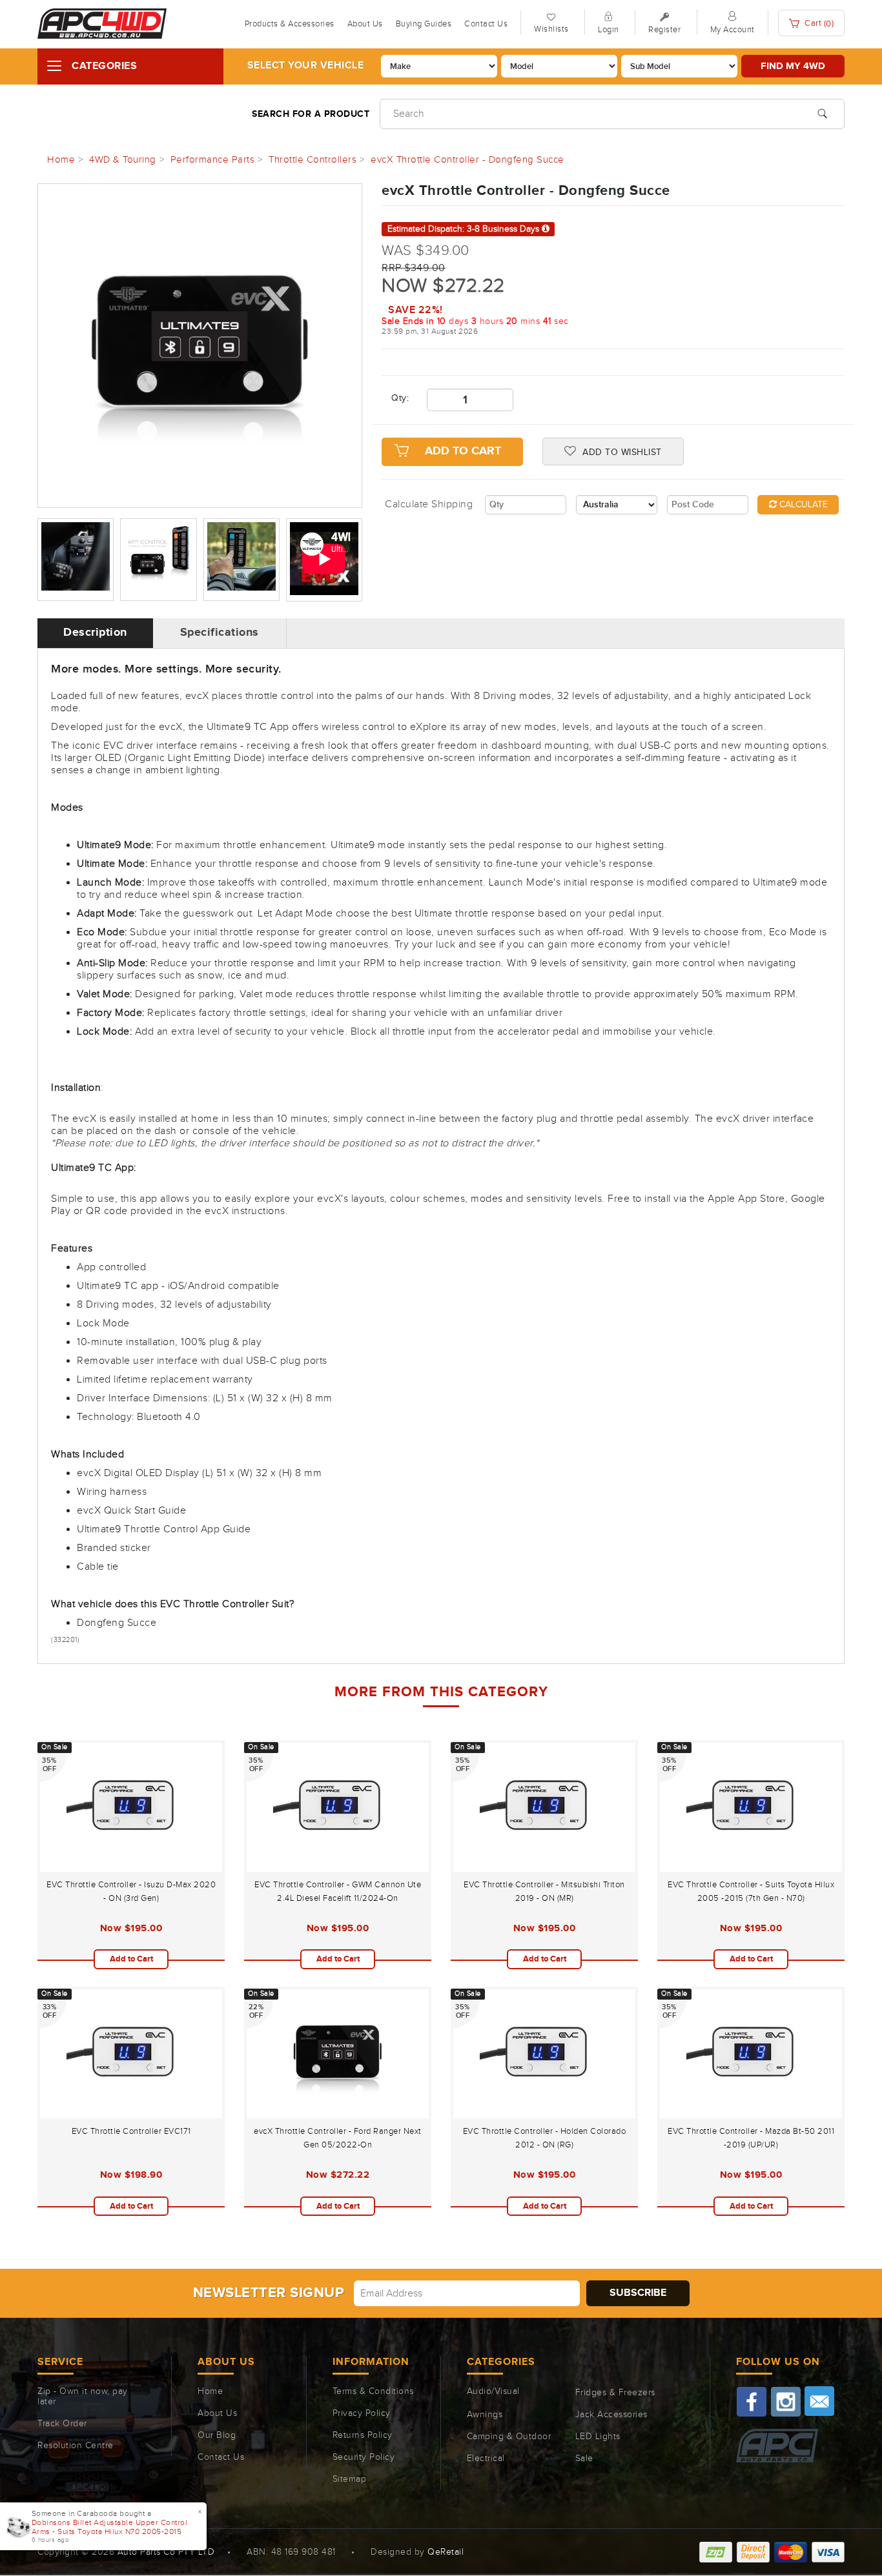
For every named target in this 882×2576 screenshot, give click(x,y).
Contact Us (486, 24)
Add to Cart (463, 451)
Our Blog (217, 2435)
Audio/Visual (493, 2391)
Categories (104, 66)
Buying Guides (424, 24)
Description (95, 633)
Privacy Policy (362, 2413)
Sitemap (350, 2479)
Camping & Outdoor (509, 2437)
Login (609, 30)
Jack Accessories (611, 2415)
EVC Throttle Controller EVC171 (131, 2131)
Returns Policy (363, 2435)
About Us (365, 24)
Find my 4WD (793, 66)
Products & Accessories (290, 24)
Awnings (485, 2415)
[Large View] (76, 560)
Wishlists (551, 29)
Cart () (818, 24)
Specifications (220, 633)
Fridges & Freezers (615, 2393)
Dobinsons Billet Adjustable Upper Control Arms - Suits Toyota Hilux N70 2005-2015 (110, 2527)
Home (210, 2391)
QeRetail (446, 2552)
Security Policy (364, 2457)
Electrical (486, 2459)
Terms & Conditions (373, 2391)
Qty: (399, 398)
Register (664, 30)
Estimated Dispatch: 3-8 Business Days (465, 229)
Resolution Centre (76, 2446)
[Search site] (822, 112)
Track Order (62, 2424)
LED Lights (598, 2437)
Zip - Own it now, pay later (83, 2397)
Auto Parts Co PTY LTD (166, 2552)
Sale (584, 2459)
